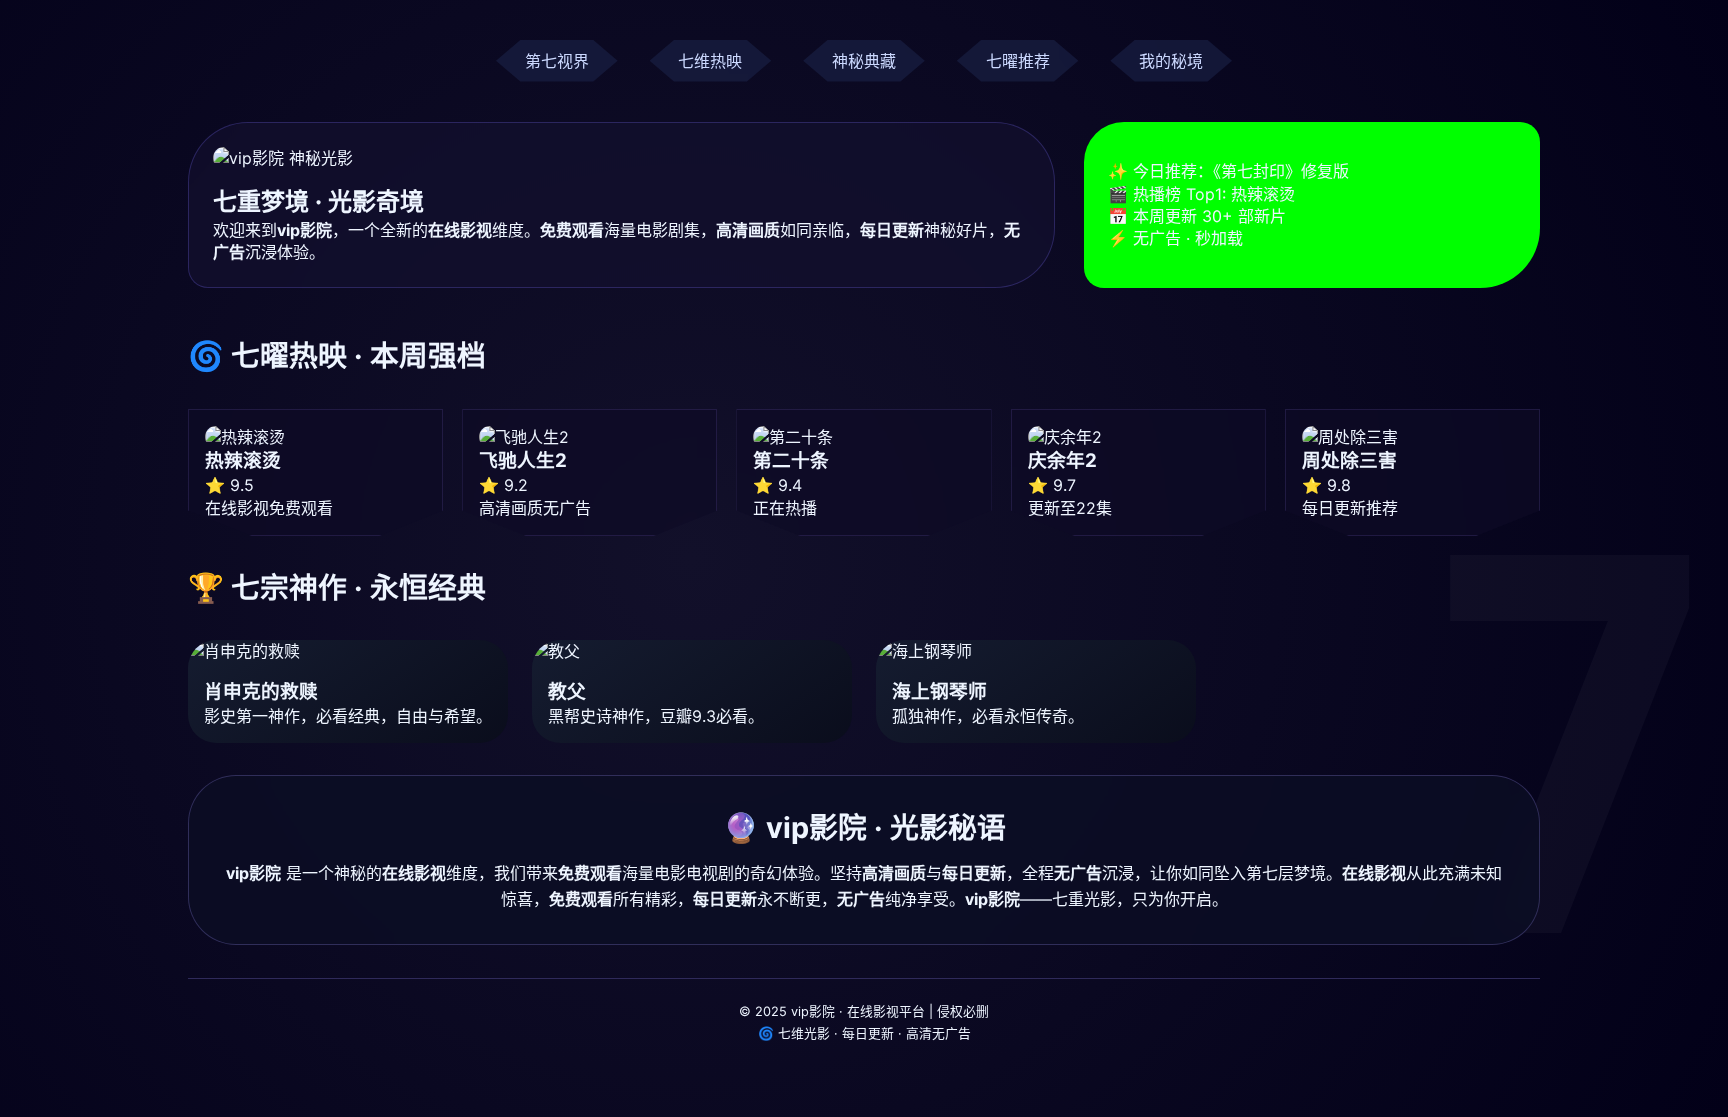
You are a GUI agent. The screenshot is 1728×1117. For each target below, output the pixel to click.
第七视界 (557, 61)
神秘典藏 (864, 61)
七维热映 (710, 61)
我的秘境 (1171, 61)
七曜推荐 (1018, 61)
